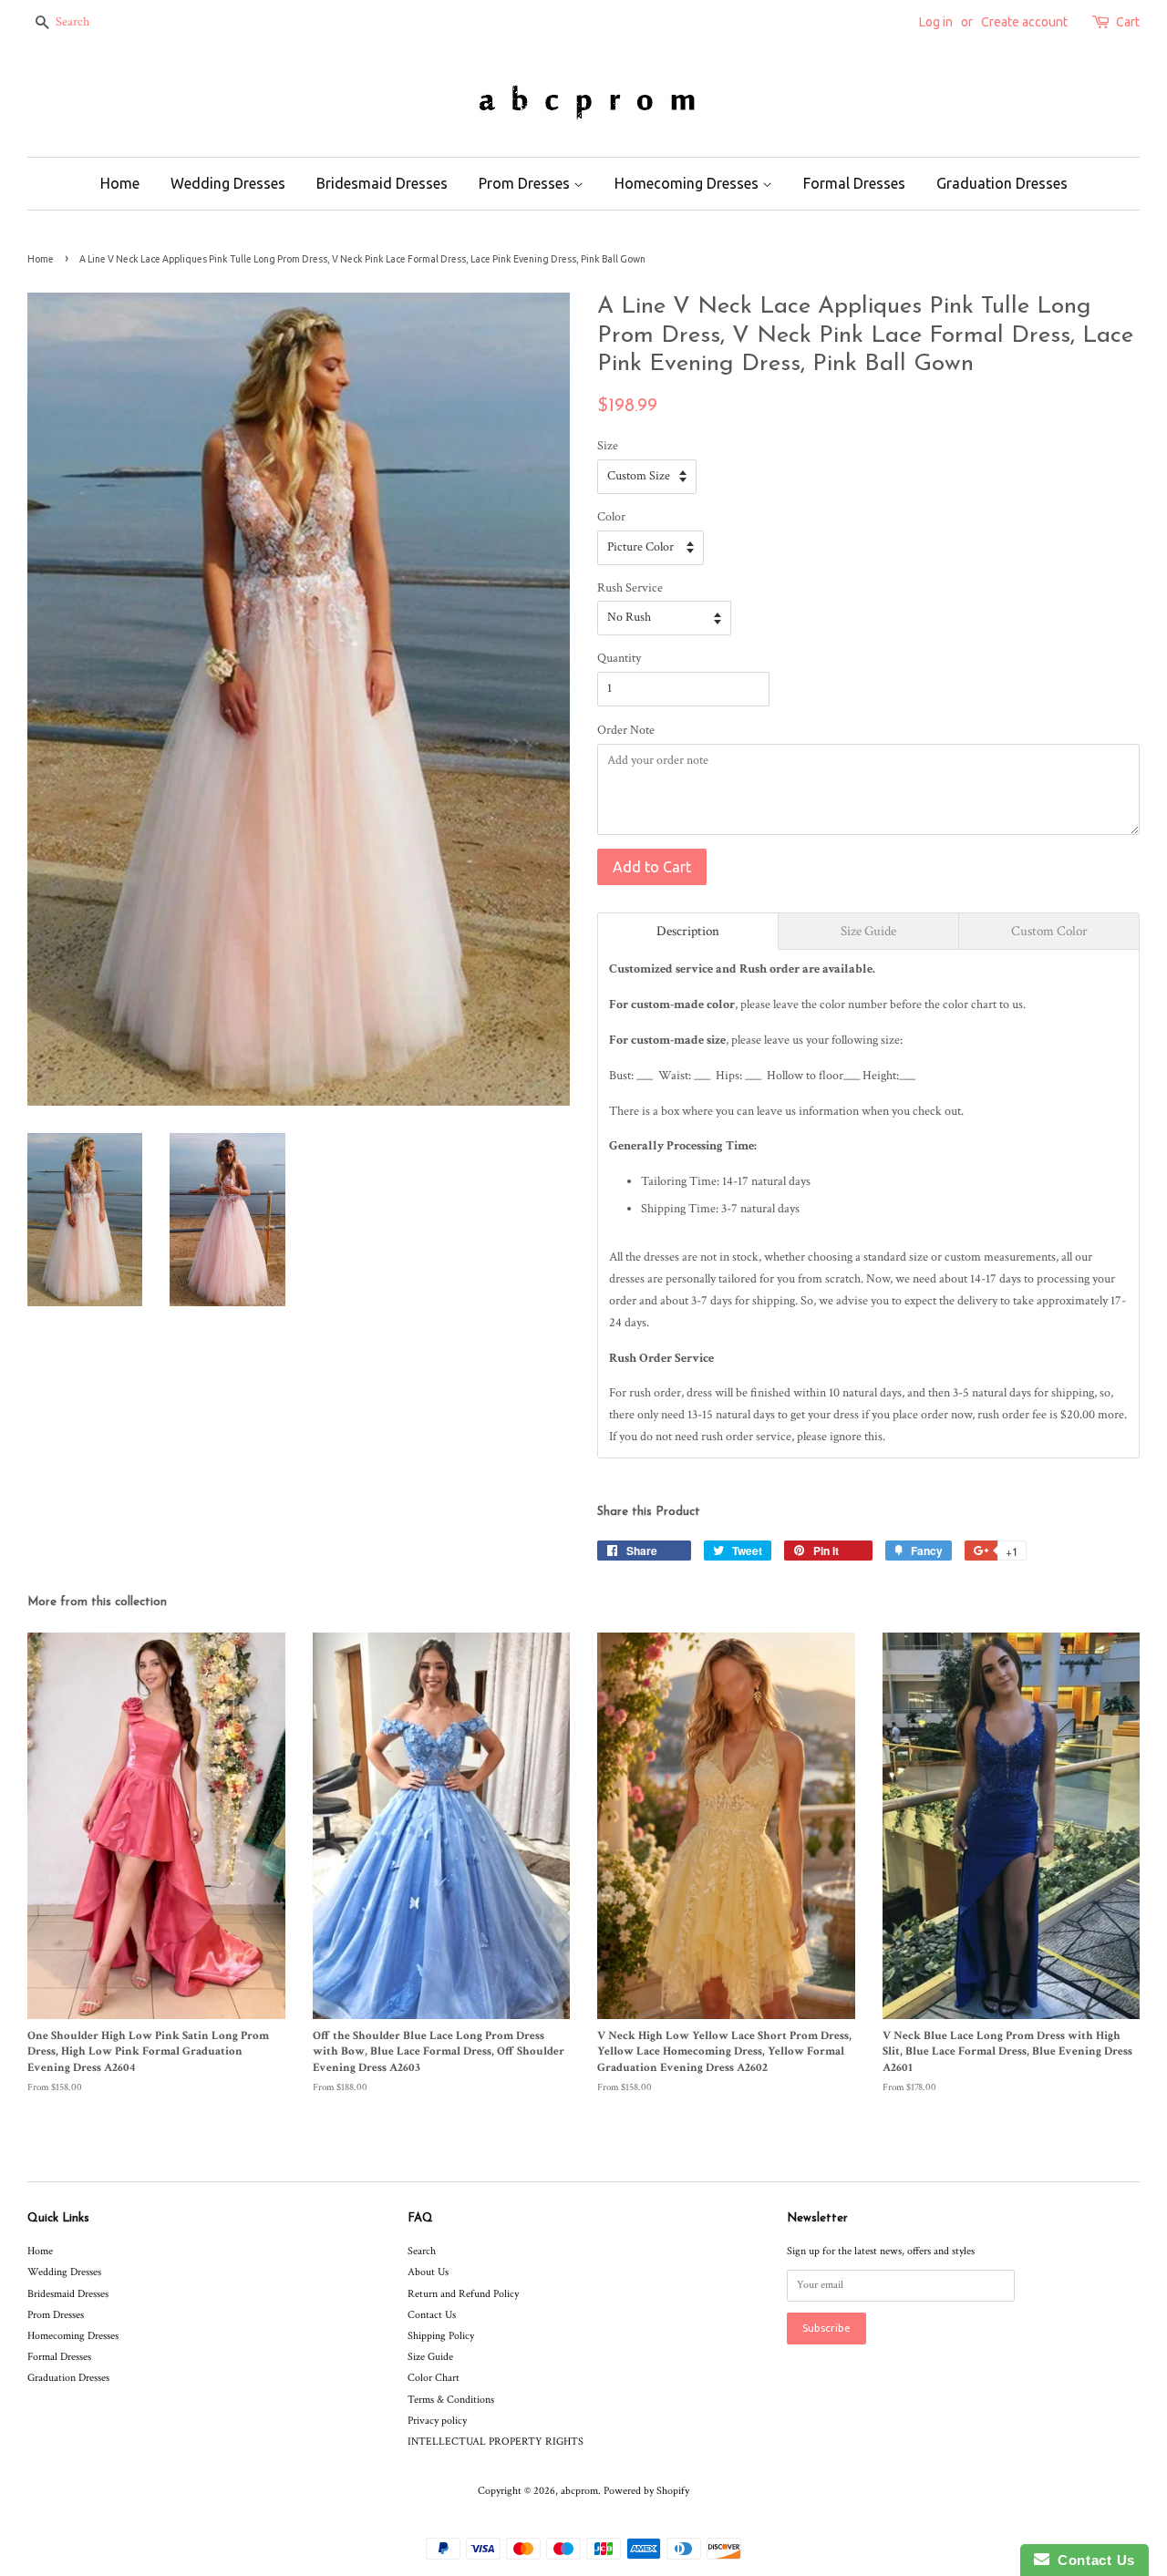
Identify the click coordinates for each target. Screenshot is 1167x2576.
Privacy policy (437, 2421)
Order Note (626, 730)
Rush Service (630, 588)
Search (422, 2251)
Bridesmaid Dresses (382, 183)
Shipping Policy (441, 2336)
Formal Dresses (854, 183)
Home (120, 183)
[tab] (688, 931)
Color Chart (434, 2378)
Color (611, 517)
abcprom (579, 2491)
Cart (1128, 22)
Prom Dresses (526, 183)
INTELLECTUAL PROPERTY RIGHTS (496, 2442)
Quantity (619, 658)
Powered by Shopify (646, 2491)
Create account (1024, 22)
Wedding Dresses (228, 183)
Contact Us (432, 2315)
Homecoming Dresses (688, 183)
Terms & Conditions (451, 2400)
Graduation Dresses (1002, 183)
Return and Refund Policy (463, 2294)
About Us (428, 2272)
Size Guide (430, 2357)
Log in (936, 22)
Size (608, 446)
